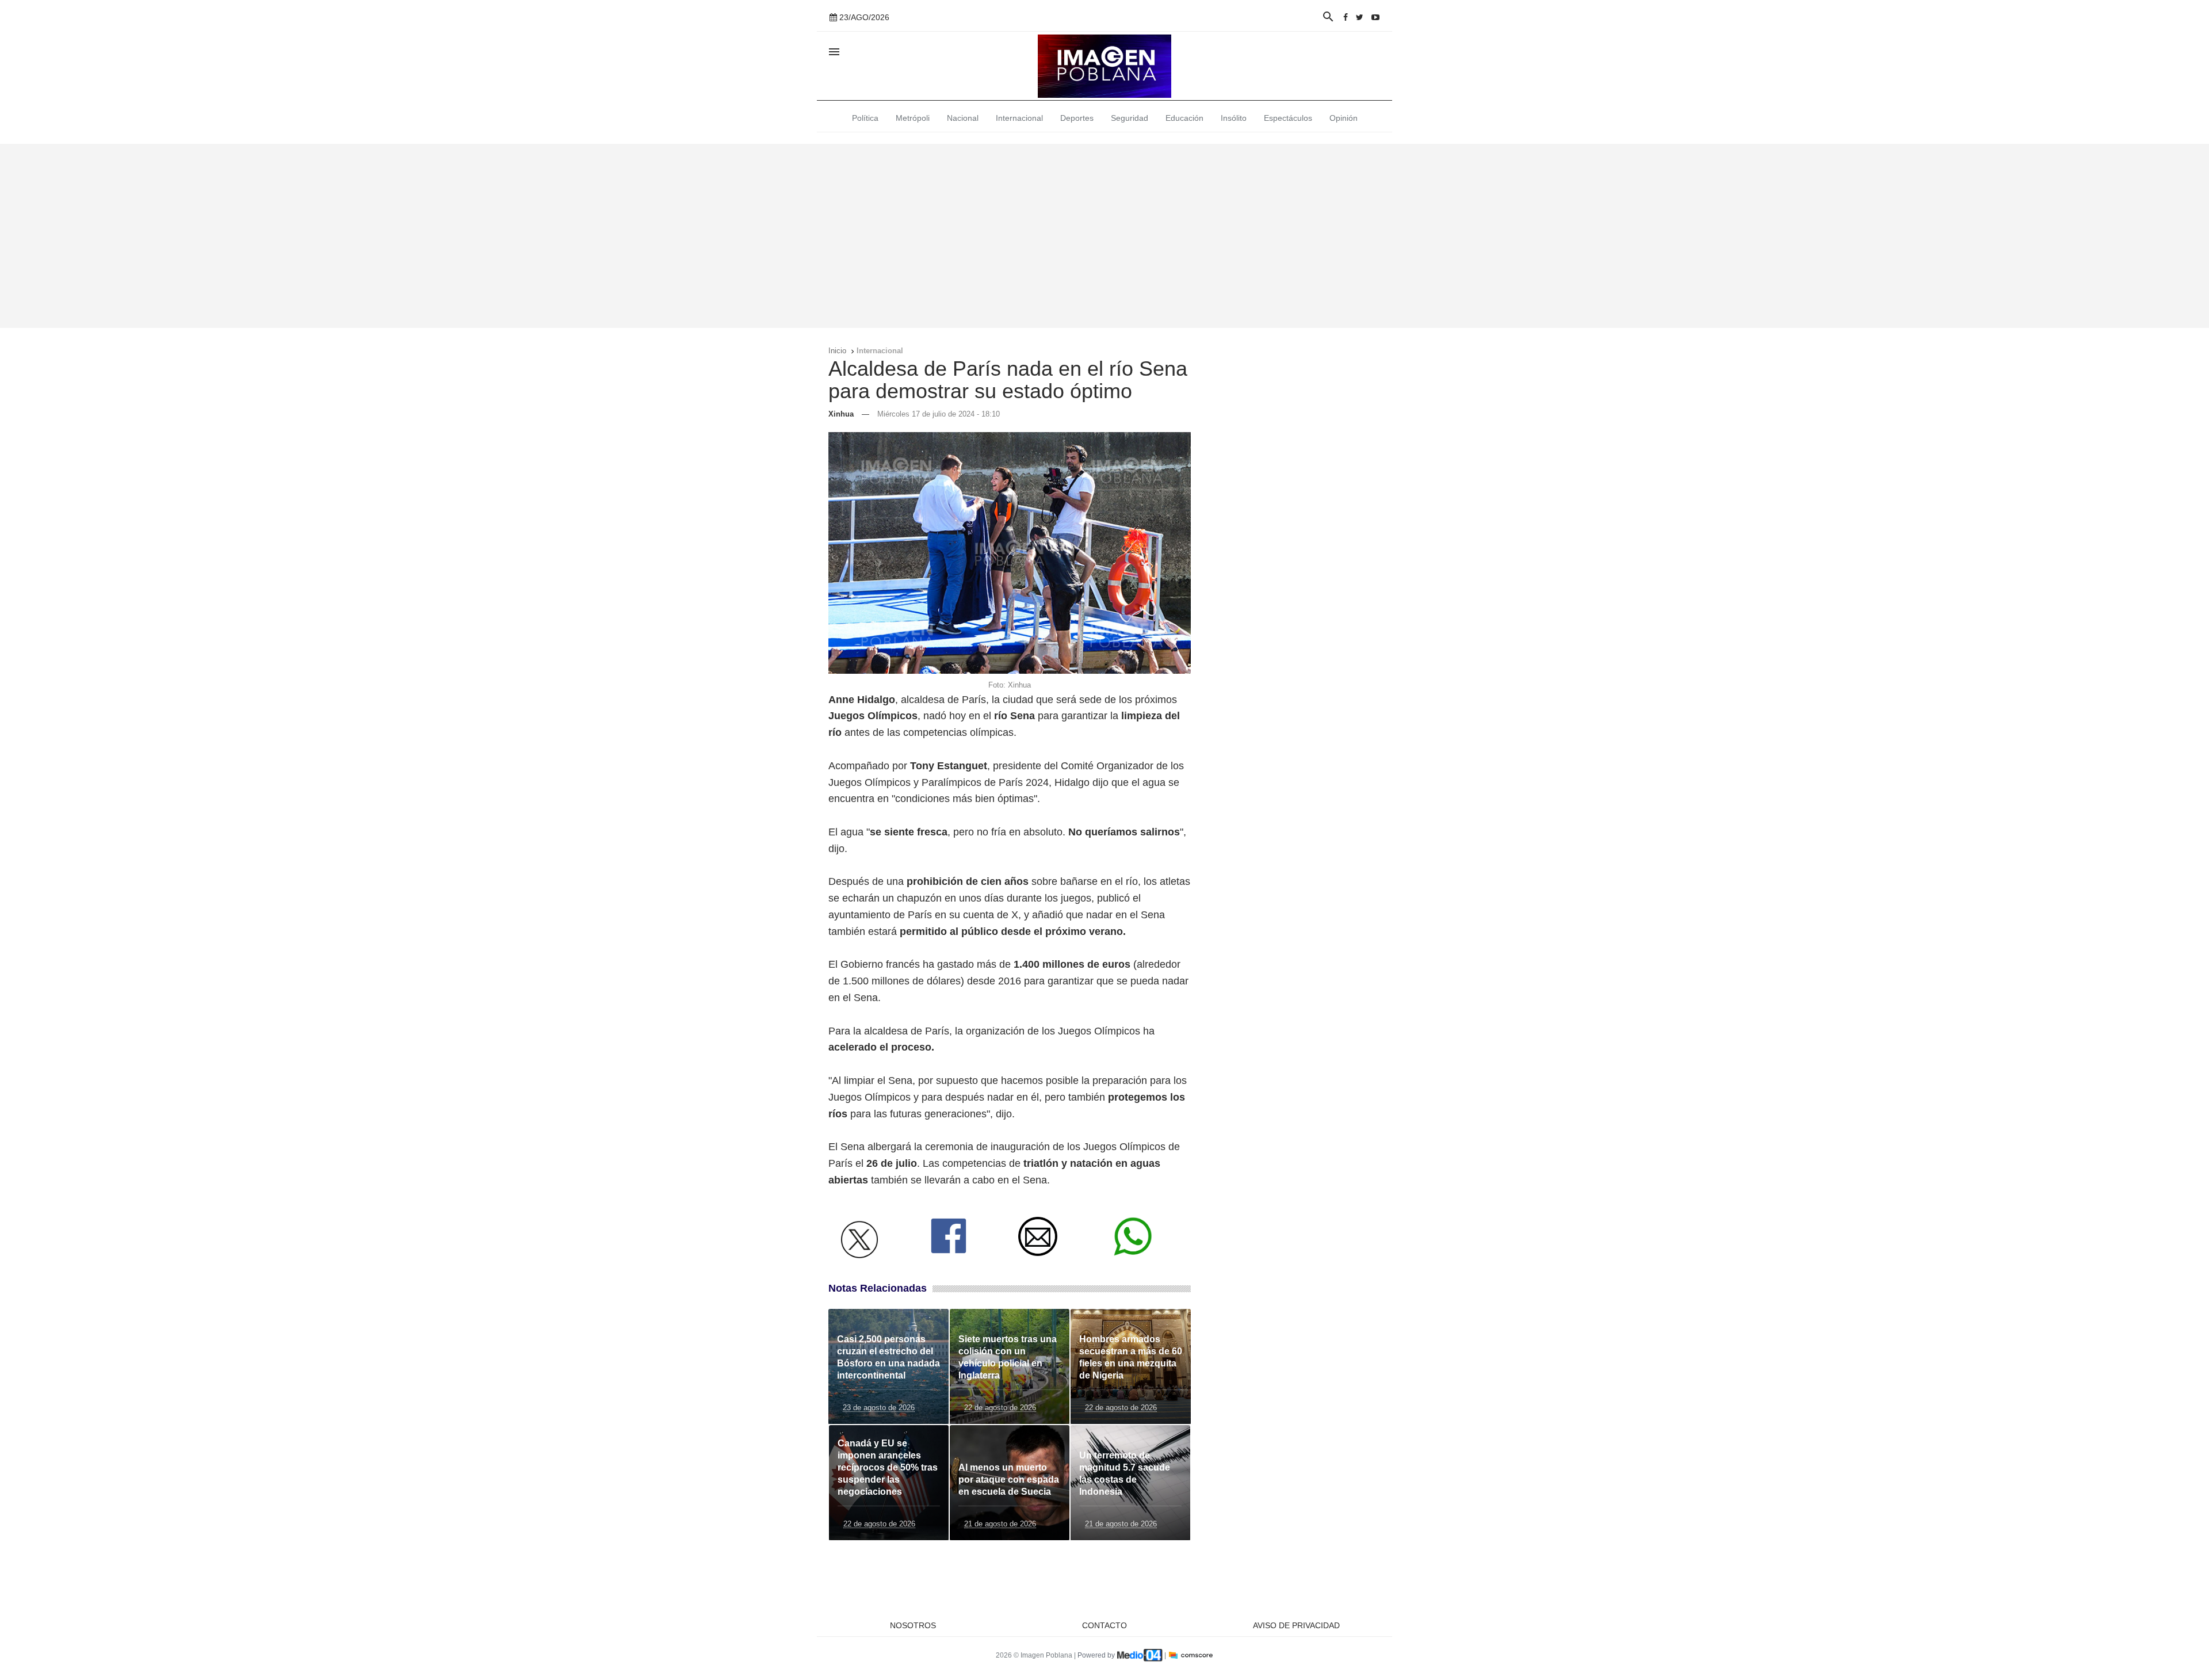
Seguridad (1130, 118)
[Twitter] (1360, 17)
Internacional (1019, 118)
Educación (1184, 118)
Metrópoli (913, 118)
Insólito (1234, 118)
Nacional (963, 118)
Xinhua (841, 414)
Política (865, 118)
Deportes (1077, 118)
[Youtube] (1375, 17)
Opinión (1344, 118)
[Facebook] (1346, 17)
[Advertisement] (1104, 236)
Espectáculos (1288, 118)
